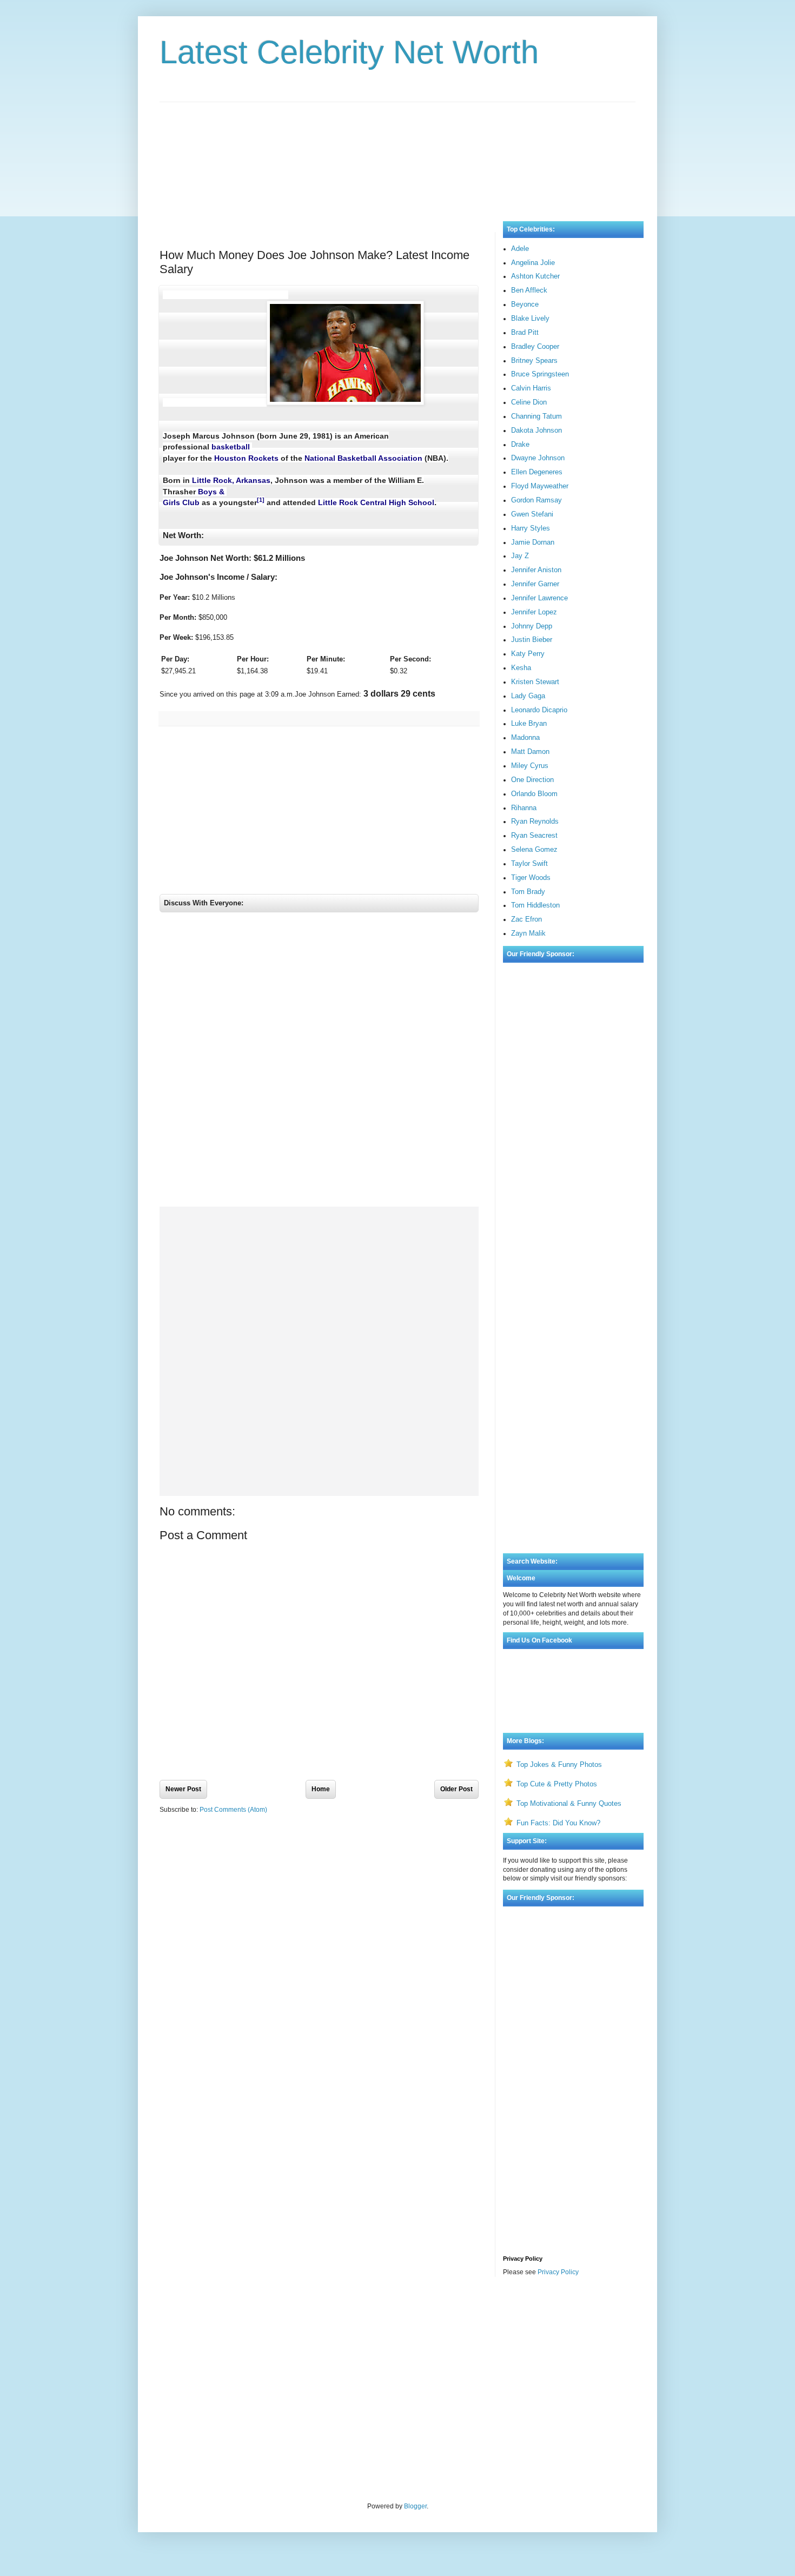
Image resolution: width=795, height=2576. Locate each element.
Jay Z (520, 556)
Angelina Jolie (533, 263)
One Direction (532, 780)
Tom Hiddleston (535, 905)
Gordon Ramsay (536, 500)
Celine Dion (529, 402)
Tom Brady (528, 892)
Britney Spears (534, 360)
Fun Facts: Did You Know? (558, 1823)
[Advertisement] (398, 151)
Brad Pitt (525, 332)
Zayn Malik (528, 933)
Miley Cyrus (530, 766)
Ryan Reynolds (535, 821)
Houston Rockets (246, 458)
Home (321, 1789)
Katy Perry (528, 654)
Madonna (525, 737)
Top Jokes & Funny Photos (559, 1764)
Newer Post (183, 1789)
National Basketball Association (363, 458)
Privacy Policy (558, 2272)
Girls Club (181, 502)
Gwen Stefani (532, 514)
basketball (231, 447)
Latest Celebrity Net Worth (349, 52)
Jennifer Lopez (534, 612)
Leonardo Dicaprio (539, 710)
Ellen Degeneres (537, 472)
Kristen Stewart (535, 682)
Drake (520, 444)
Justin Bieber (532, 640)
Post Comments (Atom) (233, 1810)
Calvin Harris (531, 388)
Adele (520, 249)
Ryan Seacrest (534, 835)
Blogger (415, 2506)
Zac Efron (526, 919)
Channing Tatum (536, 416)
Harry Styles (531, 528)
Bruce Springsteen (540, 374)
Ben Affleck (529, 290)
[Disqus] (319, 1062)
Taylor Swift (529, 863)
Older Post (456, 1789)
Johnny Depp (532, 626)
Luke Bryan (529, 723)
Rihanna (524, 808)
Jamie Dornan (533, 542)
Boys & (212, 492)
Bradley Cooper (535, 346)
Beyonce (525, 304)
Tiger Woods (531, 878)
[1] (261, 500)
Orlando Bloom (534, 794)
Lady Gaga (528, 696)
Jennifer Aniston (536, 570)
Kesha (521, 668)
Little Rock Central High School (376, 502)
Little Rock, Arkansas (231, 480)
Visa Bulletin (178, 2314)
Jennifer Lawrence (539, 598)
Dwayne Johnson (538, 458)
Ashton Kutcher (535, 276)
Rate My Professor (225, 2314)
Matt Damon (530, 751)
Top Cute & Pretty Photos (557, 1784)
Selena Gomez (534, 849)
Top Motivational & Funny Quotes (569, 1803)
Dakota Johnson (536, 430)
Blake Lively (530, 318)
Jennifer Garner (535, 584)
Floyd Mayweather (540, 486)
